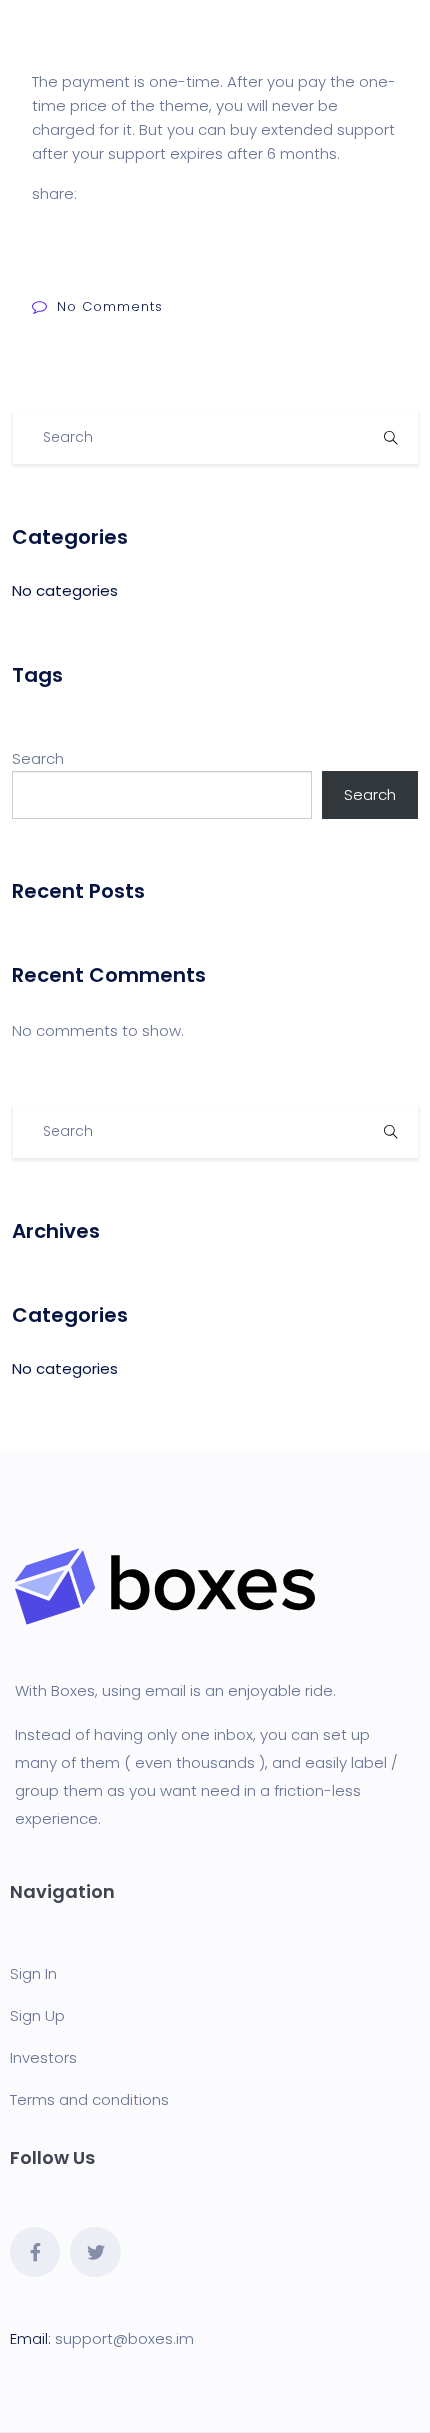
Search (38, 758)
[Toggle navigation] (403, 31)
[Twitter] (95, 2252)
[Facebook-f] (35, 2252)
